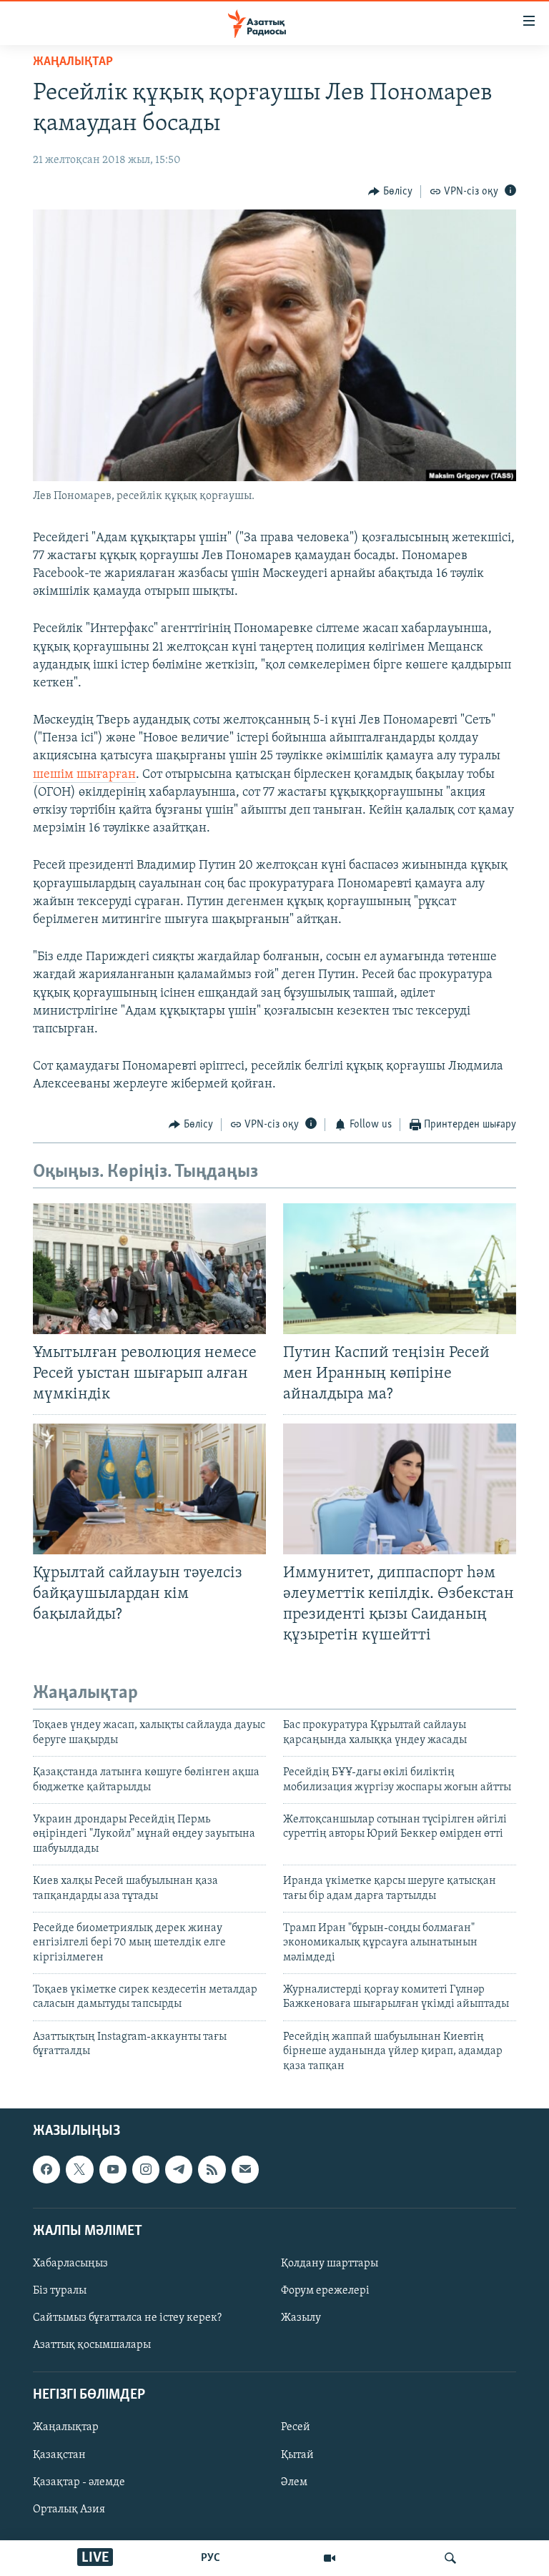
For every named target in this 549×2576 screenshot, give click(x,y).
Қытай (297, 2455)
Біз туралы (60, 2291)
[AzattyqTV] (330, 2558)
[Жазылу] (245, 2169)
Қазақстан (59, 2455)
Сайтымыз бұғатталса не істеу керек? (127, 2318)
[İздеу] (450, 2558)
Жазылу (301, 2318)
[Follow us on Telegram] (179, 2169)
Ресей (296, 2428)
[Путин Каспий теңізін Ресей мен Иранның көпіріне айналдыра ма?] (400, 1269)
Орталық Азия (69, 2510)
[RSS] (212, 2169)
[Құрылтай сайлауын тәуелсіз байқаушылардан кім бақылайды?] (149, 1489)
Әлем (294, 2482)
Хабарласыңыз (70, 2264)
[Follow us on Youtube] (113, 2169)
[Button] (390, 192)
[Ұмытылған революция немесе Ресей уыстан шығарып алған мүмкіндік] (149, 1269)
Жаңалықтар (66, 2428)
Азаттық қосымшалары (92, 2345)
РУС (211, 2558)
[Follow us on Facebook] (46, 2169)
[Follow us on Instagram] (146, 2169)
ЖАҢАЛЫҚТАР (73, 62)
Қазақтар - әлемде (79, 2482)
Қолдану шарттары (330, 2264)
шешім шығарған (84, 775)
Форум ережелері (325, 2291)
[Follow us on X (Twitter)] (79, 2169)
